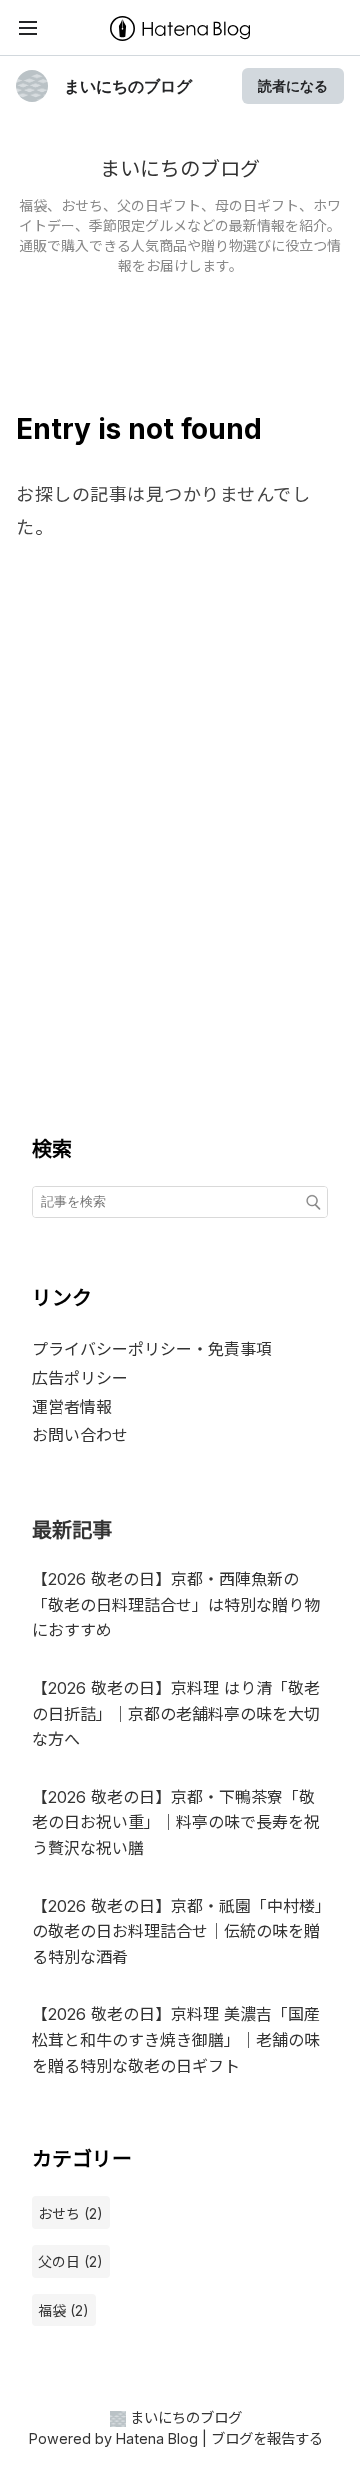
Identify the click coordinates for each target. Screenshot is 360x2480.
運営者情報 (72, 1407)
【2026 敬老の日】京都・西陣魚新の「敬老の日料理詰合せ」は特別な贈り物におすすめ (176, 1604)
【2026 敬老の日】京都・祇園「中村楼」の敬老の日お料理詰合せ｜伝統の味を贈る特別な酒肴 (177, 1931)
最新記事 (72, 1530)
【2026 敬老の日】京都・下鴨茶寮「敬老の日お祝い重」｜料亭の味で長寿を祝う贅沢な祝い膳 (176, 1822)
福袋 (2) (63, 2310)
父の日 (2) (70, 2261)
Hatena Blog (157, 2438)
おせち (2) (70, 2213)
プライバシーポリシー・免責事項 (152, 1349)
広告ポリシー (80, 1378)
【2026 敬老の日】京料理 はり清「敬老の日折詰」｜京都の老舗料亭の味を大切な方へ (176, 1713)
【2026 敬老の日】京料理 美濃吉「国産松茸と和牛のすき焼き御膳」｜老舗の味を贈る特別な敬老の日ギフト (176, 2039)
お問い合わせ (80, 1435)
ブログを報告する (267, 2438)
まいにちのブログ (128, 86)
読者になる (293, 85)
